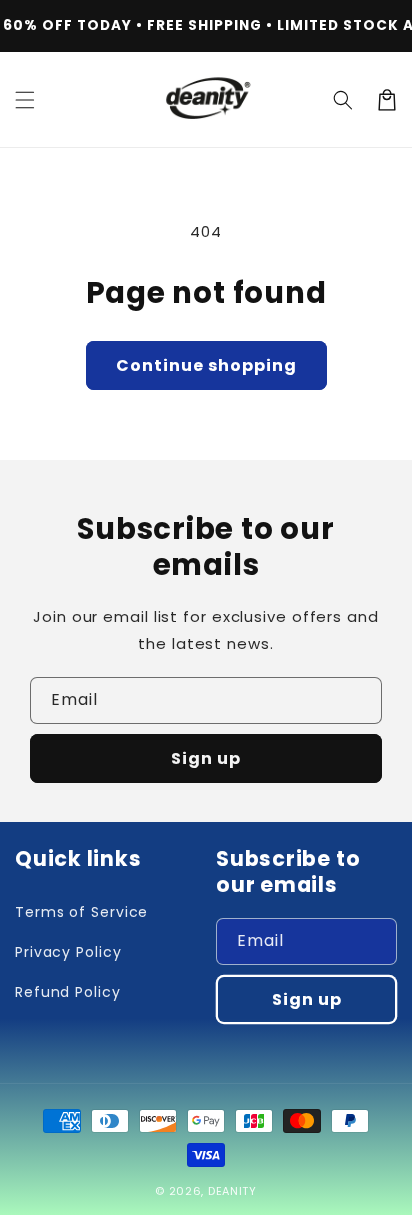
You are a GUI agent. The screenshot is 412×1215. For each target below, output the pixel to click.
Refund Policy (68, 992)
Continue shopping (206, 365)
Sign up (206, 758)
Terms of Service (81, 912)
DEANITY (232, 1191)
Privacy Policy (68, 952)
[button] (25, 100)
